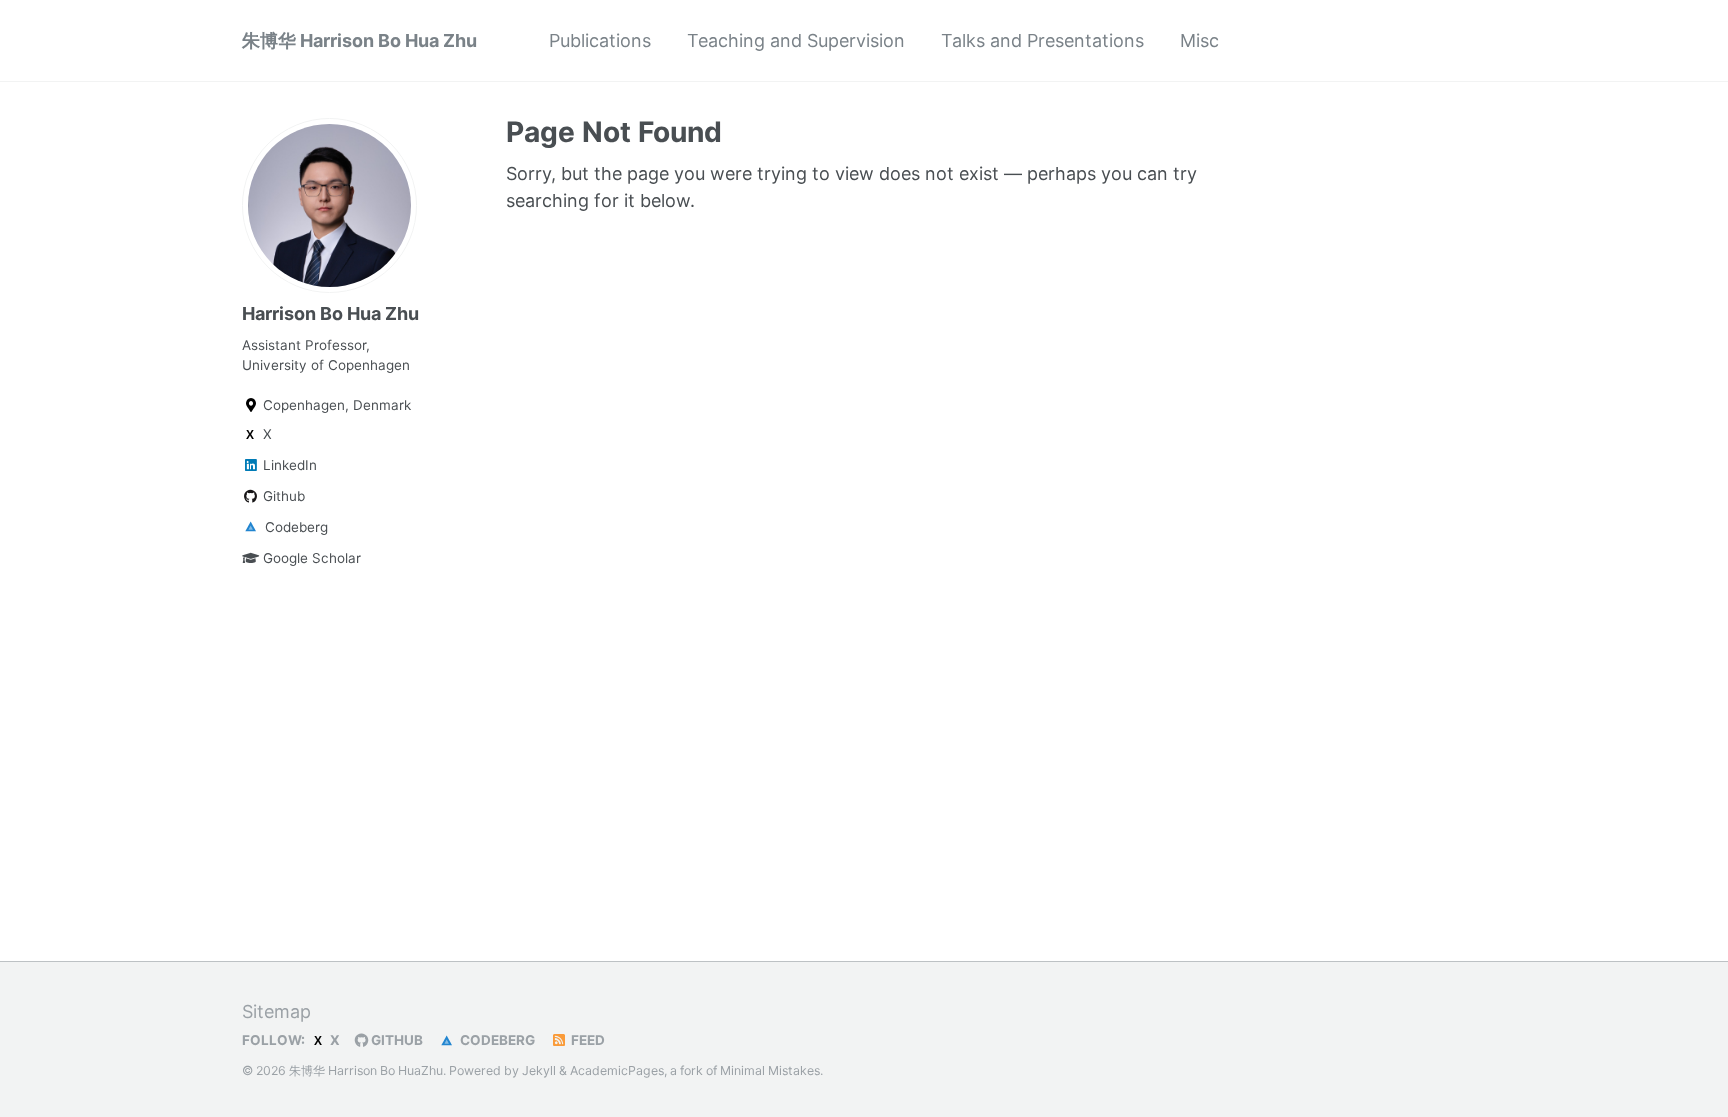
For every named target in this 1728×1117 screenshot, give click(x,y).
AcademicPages (617, 1070)
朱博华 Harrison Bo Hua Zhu (359, 40)
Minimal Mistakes (770, 1070)
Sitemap (276, 1011)
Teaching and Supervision (796, 40)
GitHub (395, 1040)
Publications (600, 40)
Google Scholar (310, 558)
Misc (1199, 40)
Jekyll (539, 1070)
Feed (586, 1040)
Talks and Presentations (1042, 40)
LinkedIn (288, 465)
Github (282, 496)
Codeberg (294, 527)
